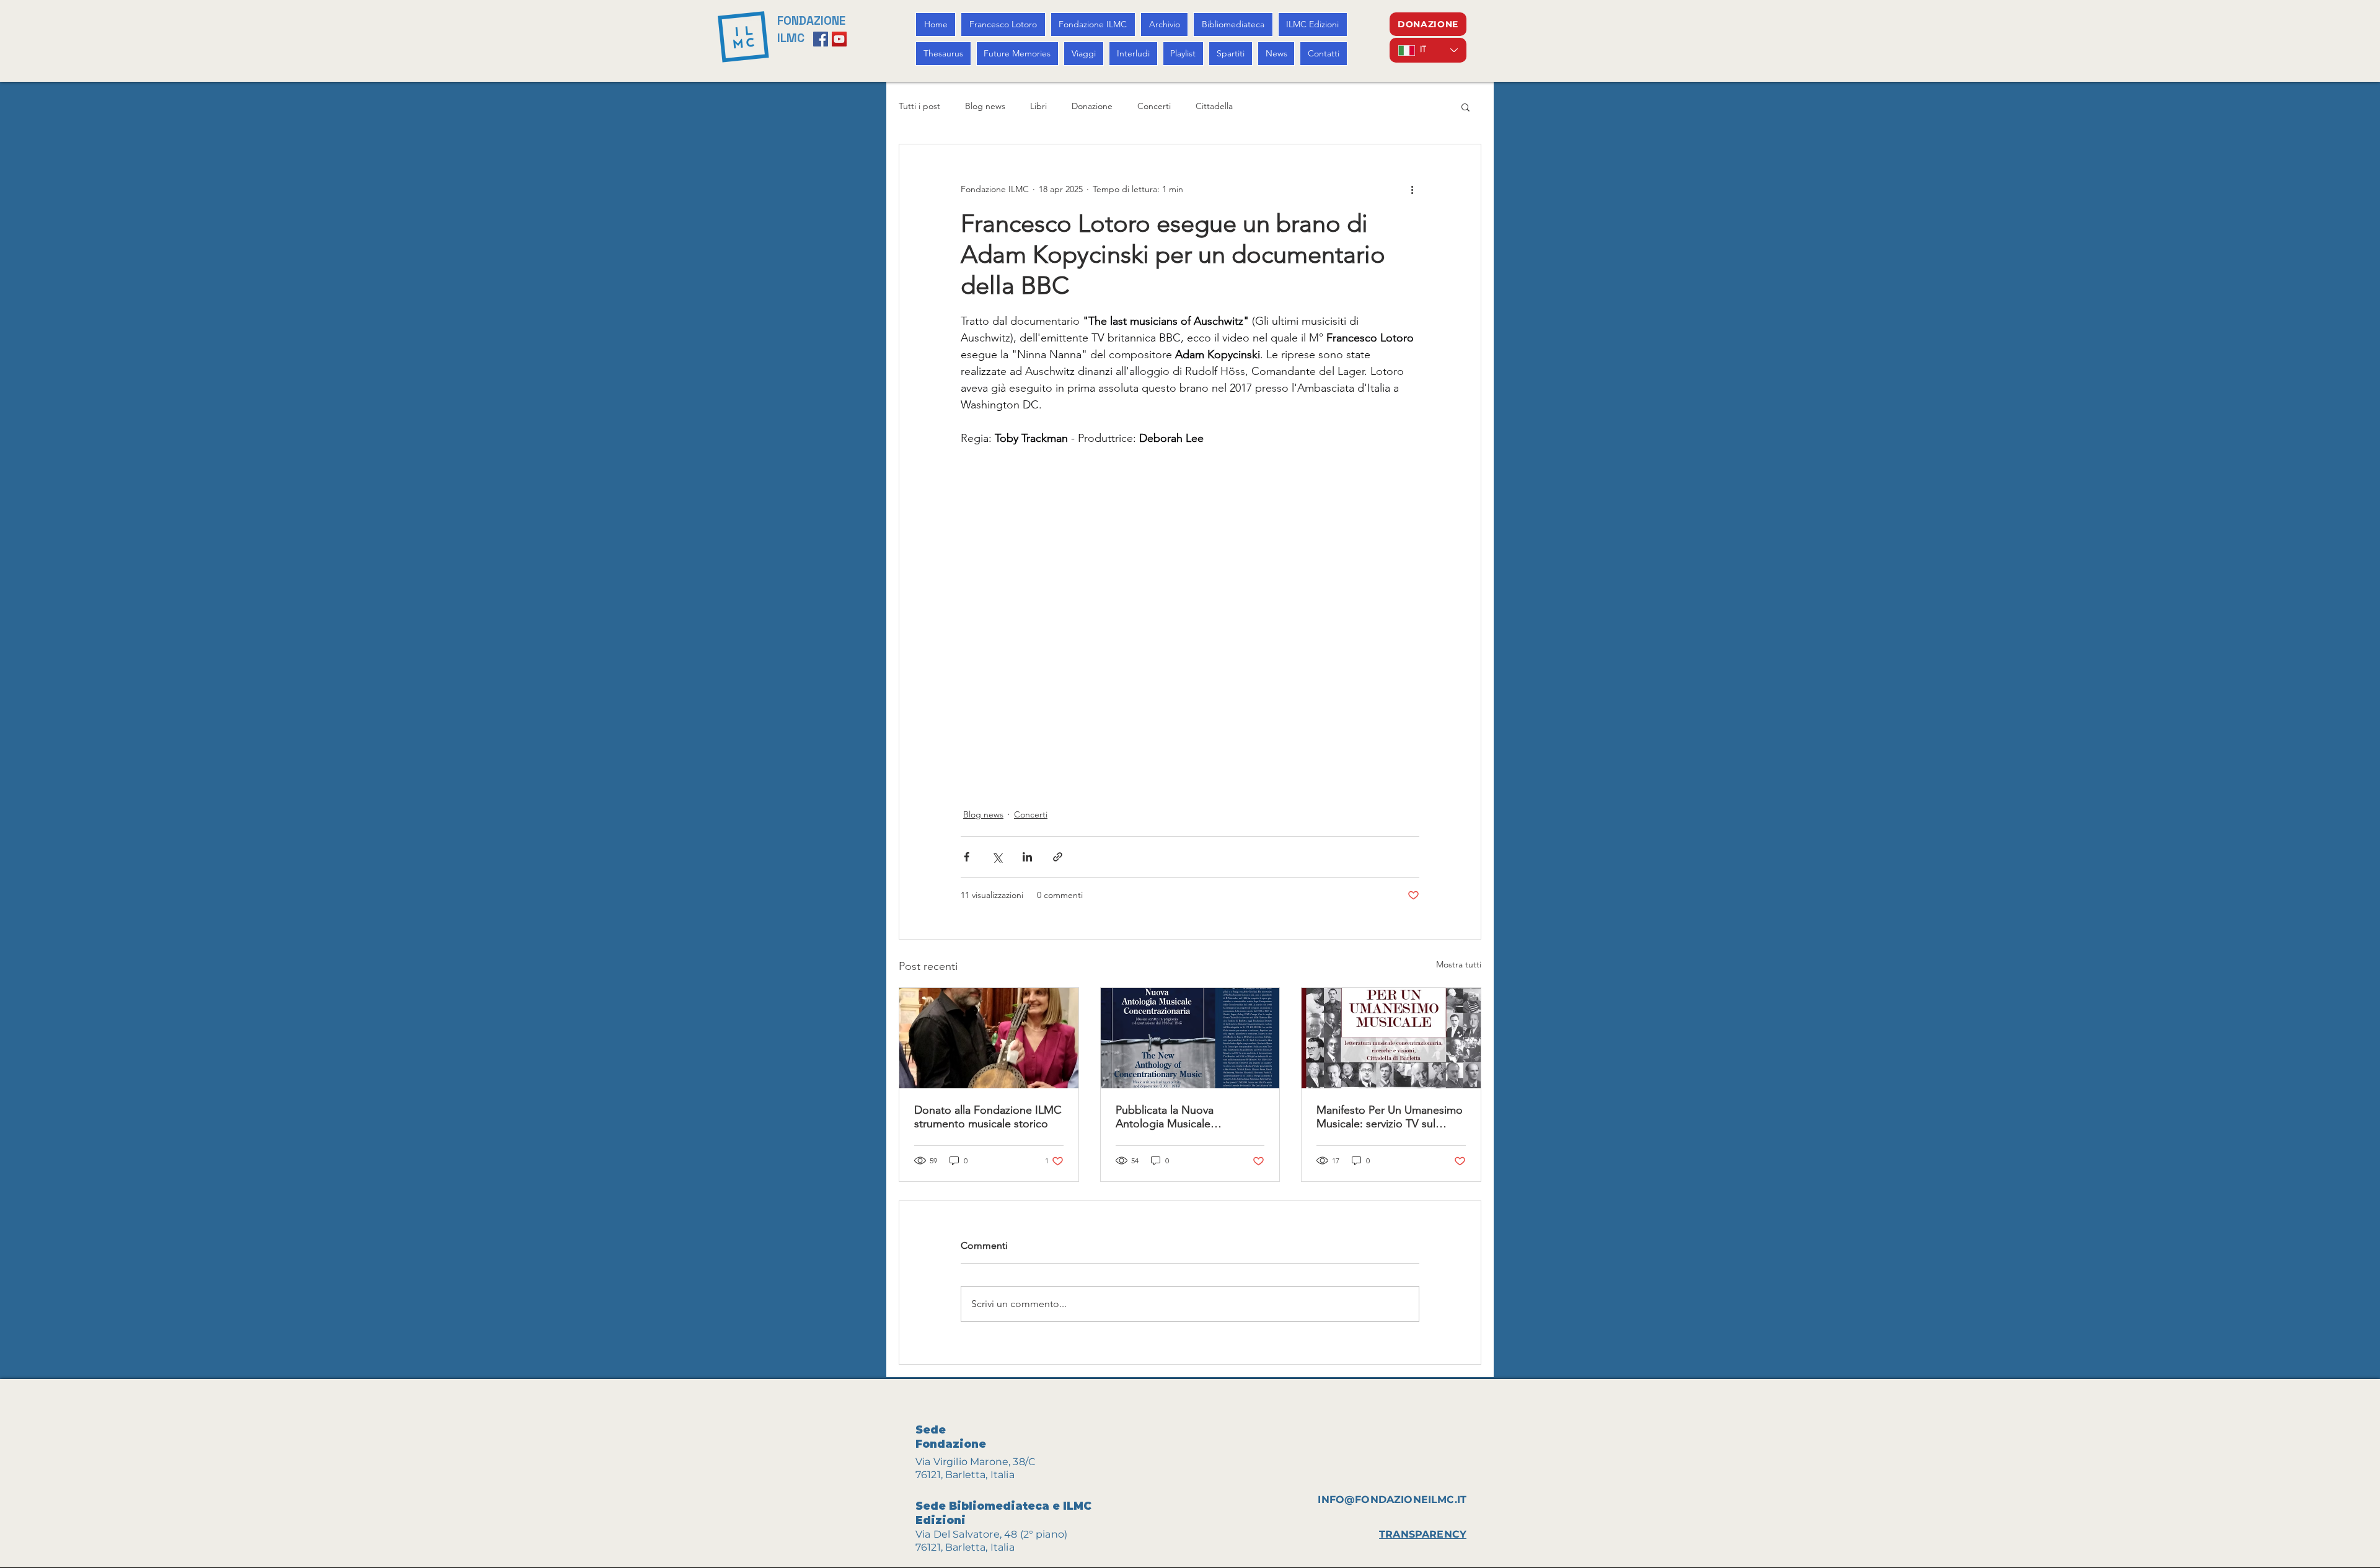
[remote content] (1190, 620)
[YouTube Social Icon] (839, 39)
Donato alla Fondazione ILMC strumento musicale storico (988, 1117)
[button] (1465, 107)
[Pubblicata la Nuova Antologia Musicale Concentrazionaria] (1190, 1038)
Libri (1038, 106)
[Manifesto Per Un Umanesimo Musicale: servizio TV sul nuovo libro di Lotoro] (1391, 1038)
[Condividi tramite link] (1058, 857)
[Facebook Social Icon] (821, 39)
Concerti (1154, 106)
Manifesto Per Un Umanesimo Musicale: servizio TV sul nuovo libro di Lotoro (1390, 1117)
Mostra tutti (1459, 964)
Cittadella (1214, 106)
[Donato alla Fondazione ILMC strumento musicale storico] (989, 1038)
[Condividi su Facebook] (967, 857)
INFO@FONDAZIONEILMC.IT (1392, 1500)
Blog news (985, 106)
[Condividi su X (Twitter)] (997, 857)
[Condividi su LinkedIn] (1027, 857)
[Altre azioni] (1412, 189)
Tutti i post (919, 106)
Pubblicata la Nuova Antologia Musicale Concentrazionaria (1165, 1117)
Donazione (1092, 106)
